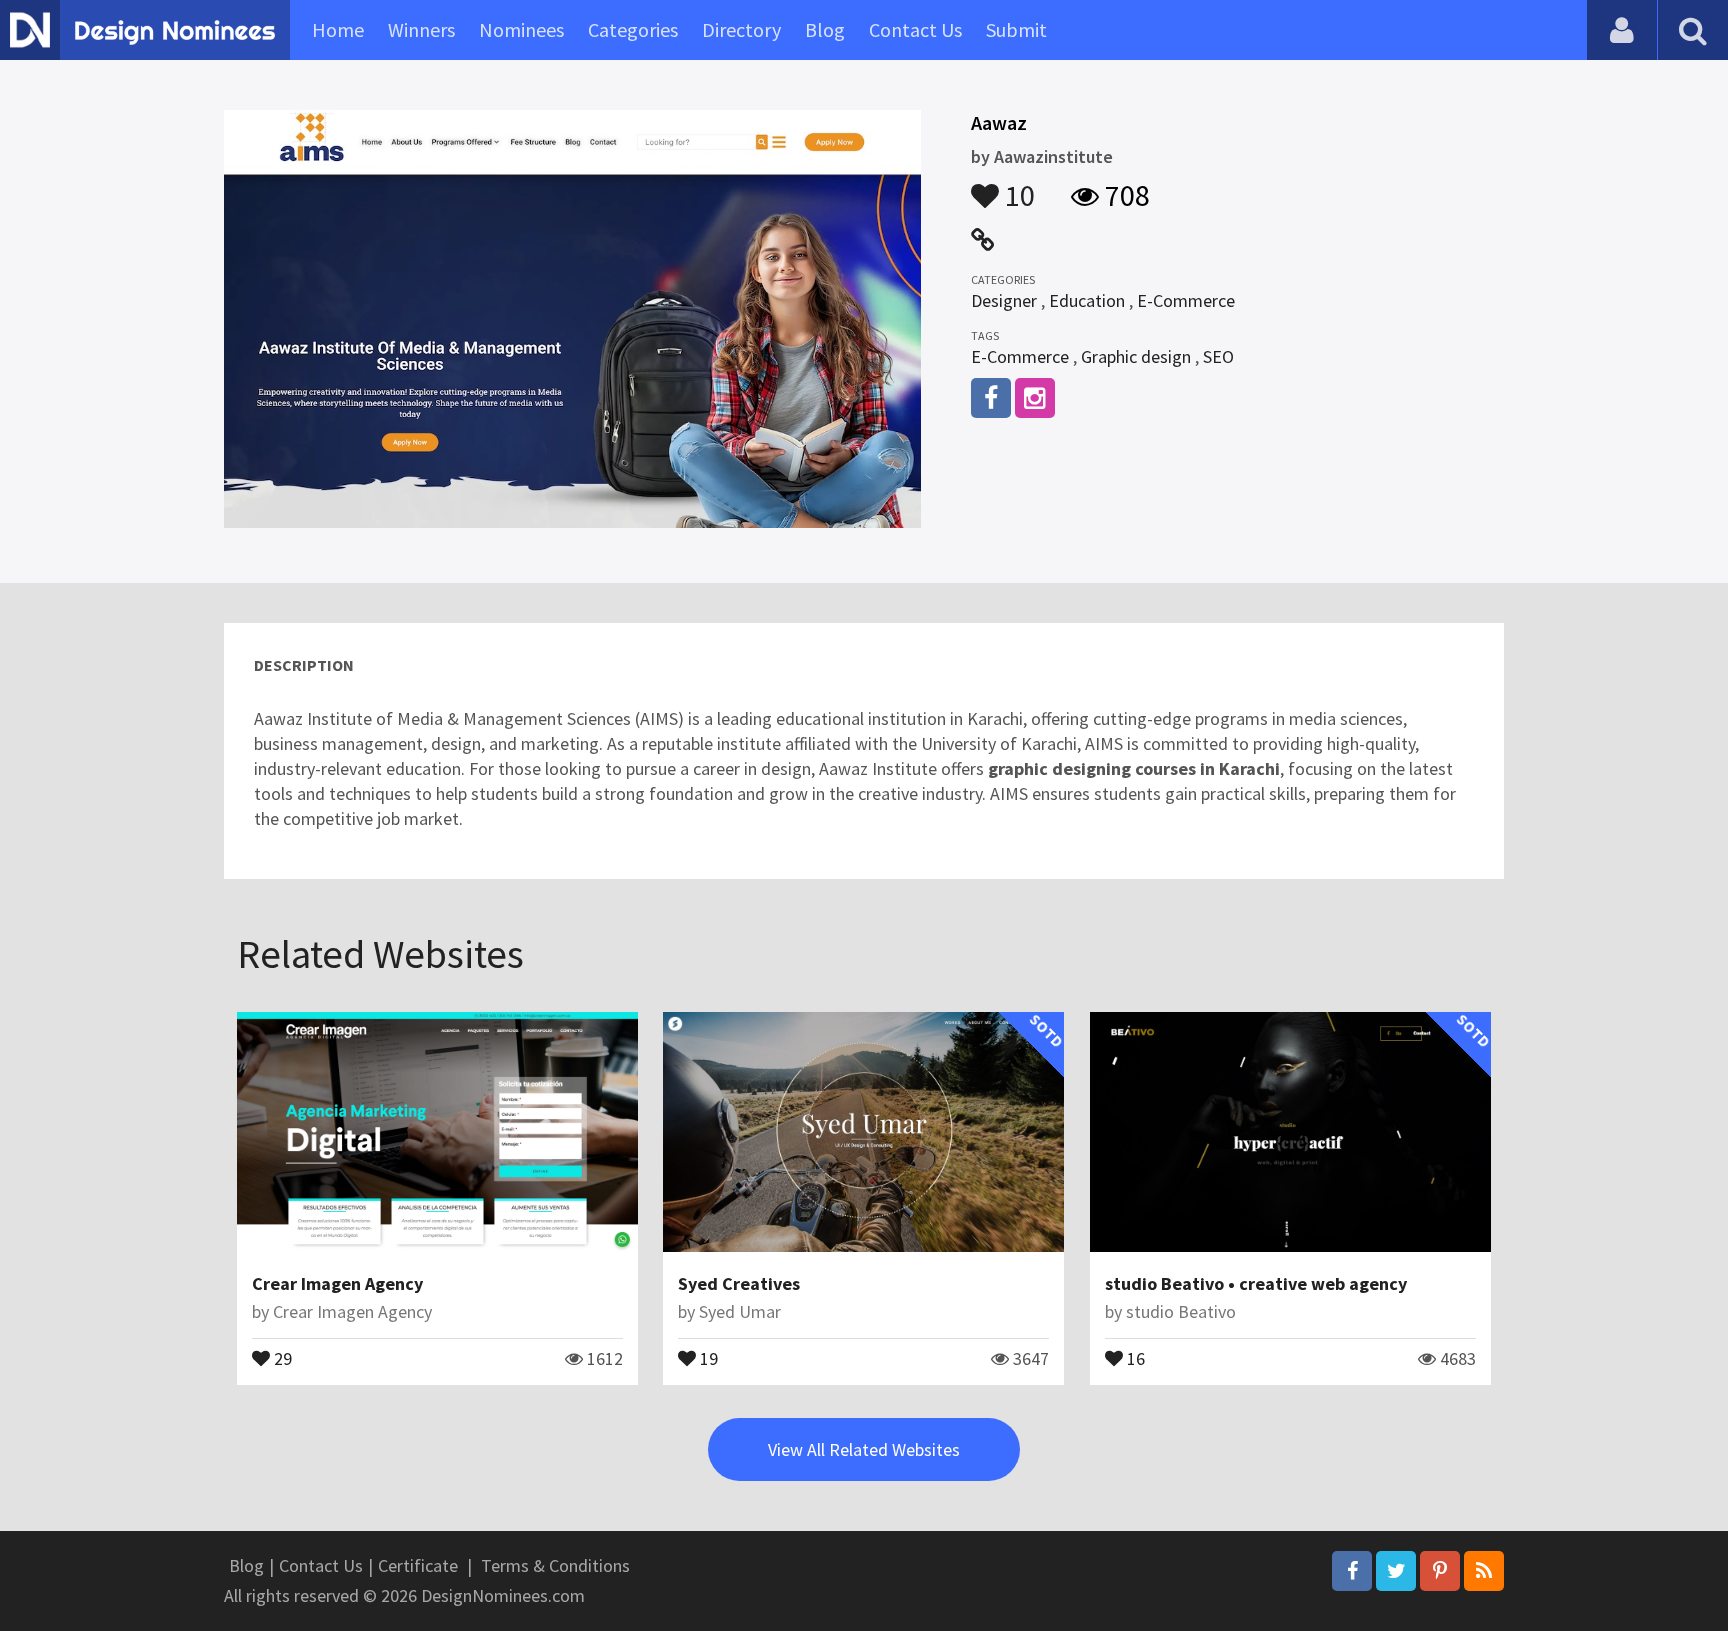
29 (281, 1357)
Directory (741, 29)
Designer (1004, 300)
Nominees (521, 29)
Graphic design (1136, 356)
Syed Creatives (739, 1283)
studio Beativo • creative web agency (1256, 1283)
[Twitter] (1396, 1571)
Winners (421, 29)
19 (707, 1357)
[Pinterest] (1440, 1571)
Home (338, 29)
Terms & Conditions (555, 1565)
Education (1087, 300)
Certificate (418, 1565)
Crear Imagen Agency (337, 1283)
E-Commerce (1186, 300)
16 (1134, 1357)
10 (1017, 186)
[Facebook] (1352, 1571)
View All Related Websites (864, 1449)
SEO (1218, 356)
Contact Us (915, 29)
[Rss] (1484, 1571)
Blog (825, 29)
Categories (633, 29)
